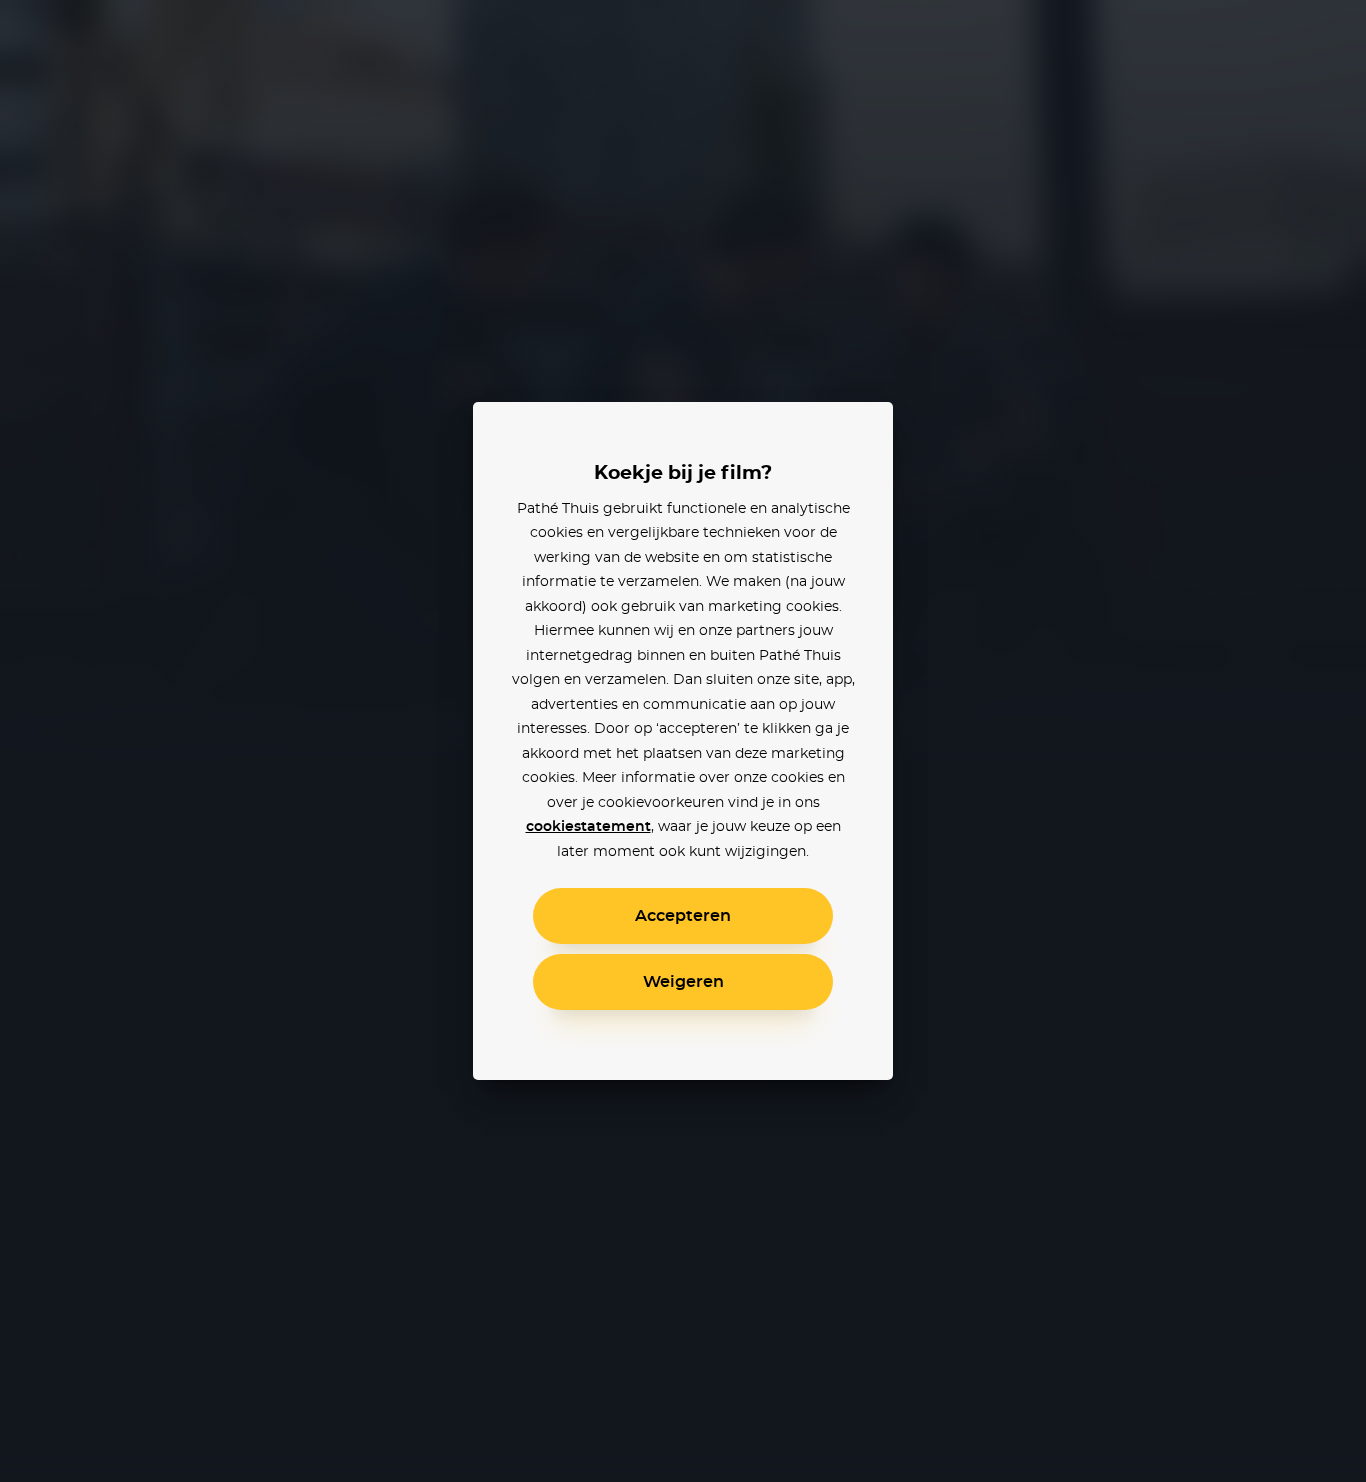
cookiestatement (588, 827)
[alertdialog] (683, 741)
